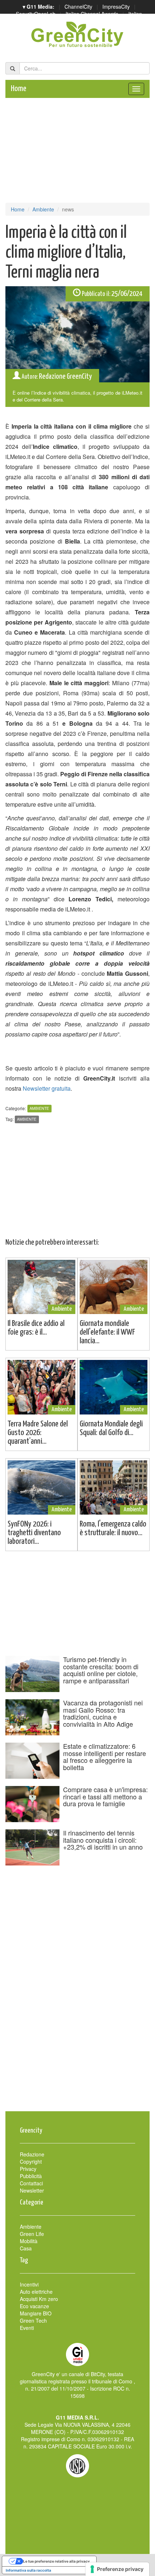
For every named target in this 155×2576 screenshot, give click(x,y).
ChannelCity (78, 7)
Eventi (27, 2328)
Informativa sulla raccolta (28, 2570)
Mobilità (29, 2241)
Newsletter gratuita (47, 1088)
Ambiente (43, 209)
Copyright (31, 2161)
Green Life (32, 2234)
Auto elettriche (36, 2292)
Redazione (32, 2154)
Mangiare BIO (36, 2313)
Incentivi (29, 2284)
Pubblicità (31, 2176)
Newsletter (32, 2190)
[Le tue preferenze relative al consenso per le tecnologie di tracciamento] (117, 2569)
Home (19, 89)
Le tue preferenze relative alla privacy (56, 2561)
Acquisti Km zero (39, 2299)
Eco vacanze (34, 2306)
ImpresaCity (116, 7)
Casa (26, 2248)
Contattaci (31, 2183)
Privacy (28, 2169)
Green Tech (33, 2320)
